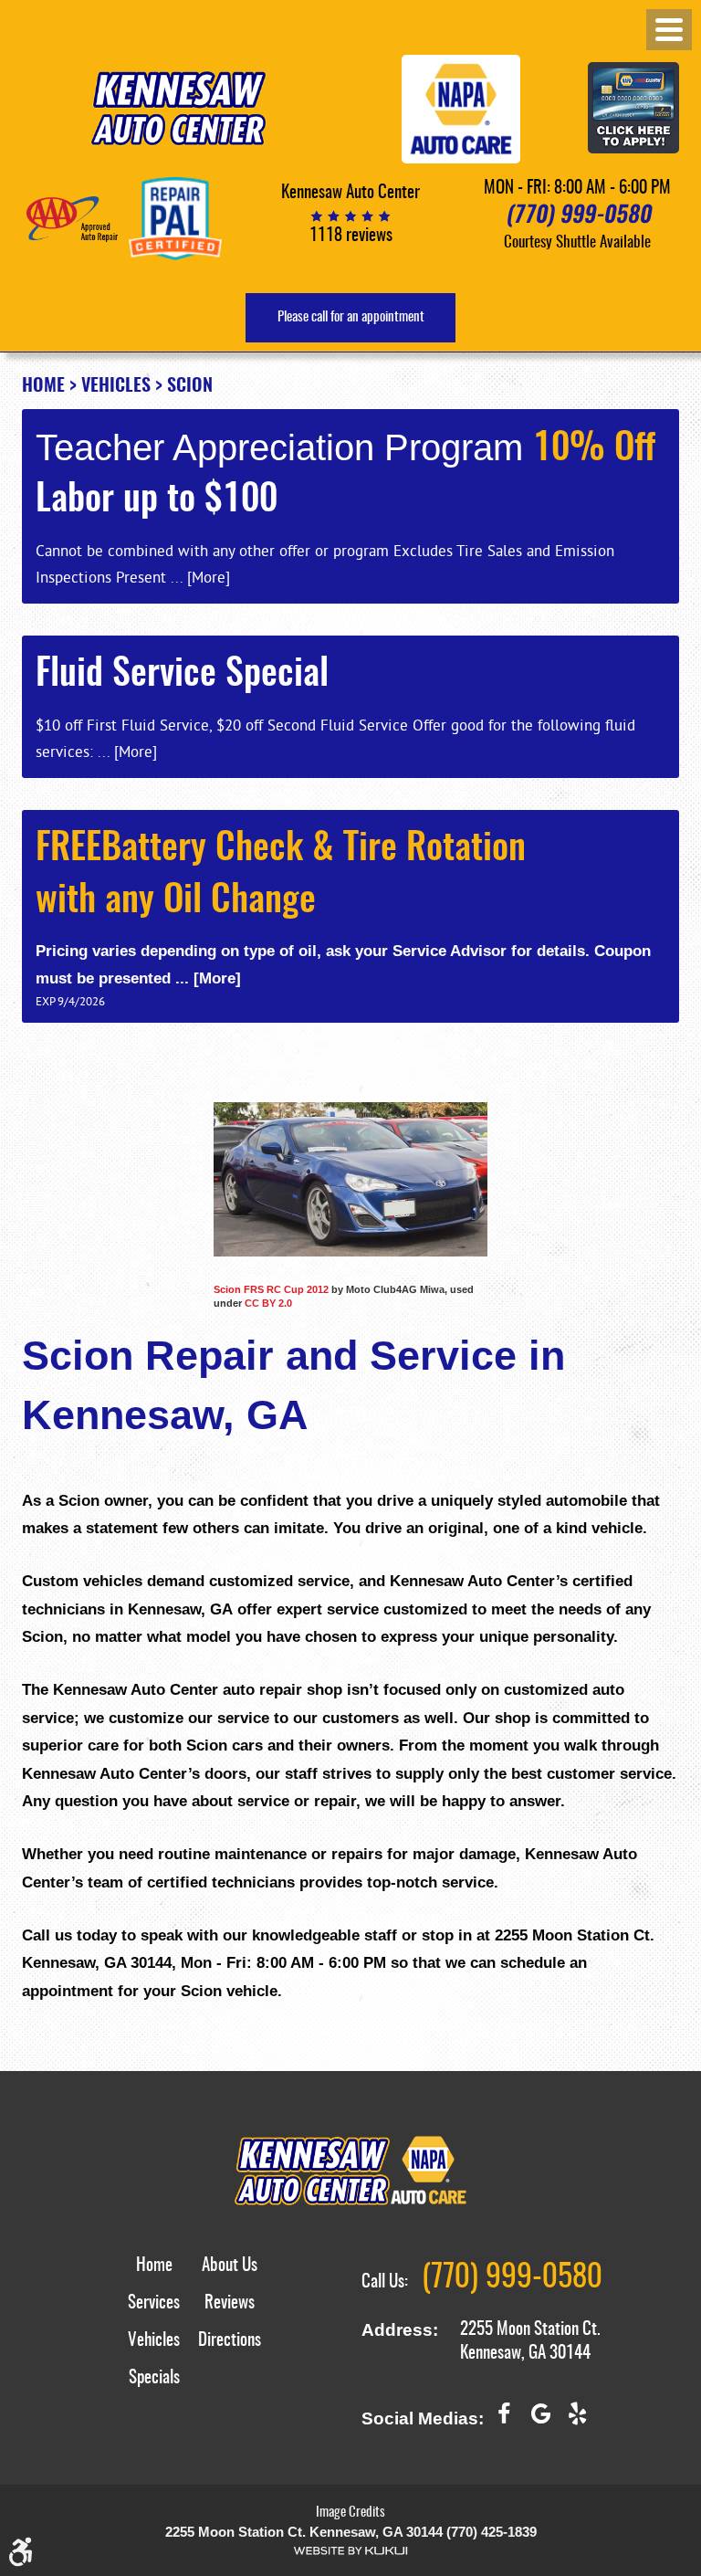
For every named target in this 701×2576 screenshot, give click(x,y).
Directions (230, 2341)
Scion (190, 386)
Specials (154, 2378)
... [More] (198, 577)
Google (540, 2421)
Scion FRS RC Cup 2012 (271, 1289)
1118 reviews (351, 236)
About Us (230, 2266)
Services (154, 2303)
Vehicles (116, 386)
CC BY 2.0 (268, 1303)
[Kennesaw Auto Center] (178, 108)
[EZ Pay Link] (633, 109)
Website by (350, 2551)
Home (43, 386)
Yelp (577, 2421)
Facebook (504, 2421)
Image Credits (350, 2513)
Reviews (230, 2303)
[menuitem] (154, 2276)
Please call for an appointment (351, 317)
